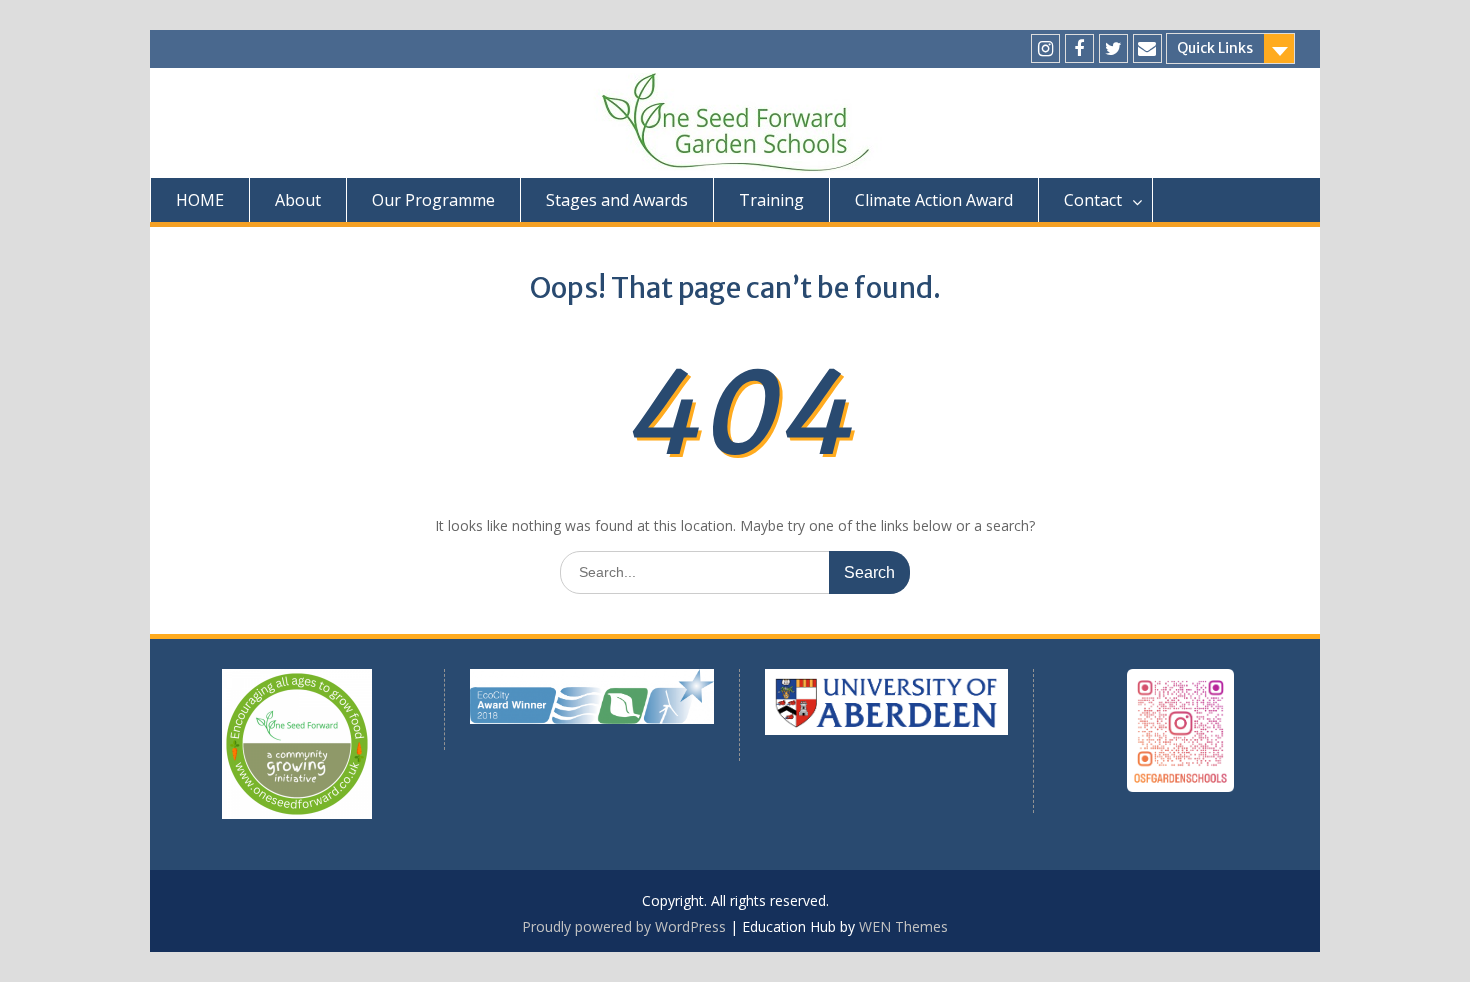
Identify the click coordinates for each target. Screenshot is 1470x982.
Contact (1093, 200)
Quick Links (1215, 48)
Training (771, 200)
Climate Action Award (934, 200)
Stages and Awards (617, 200)
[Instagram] (1045, 48)
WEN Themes (903, 926)
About (298, 200)
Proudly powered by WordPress (624, 926)
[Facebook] (1079, 48)
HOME (200, 200)
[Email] (1147, 48)
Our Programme (433, 200)
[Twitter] (1113, 48)
